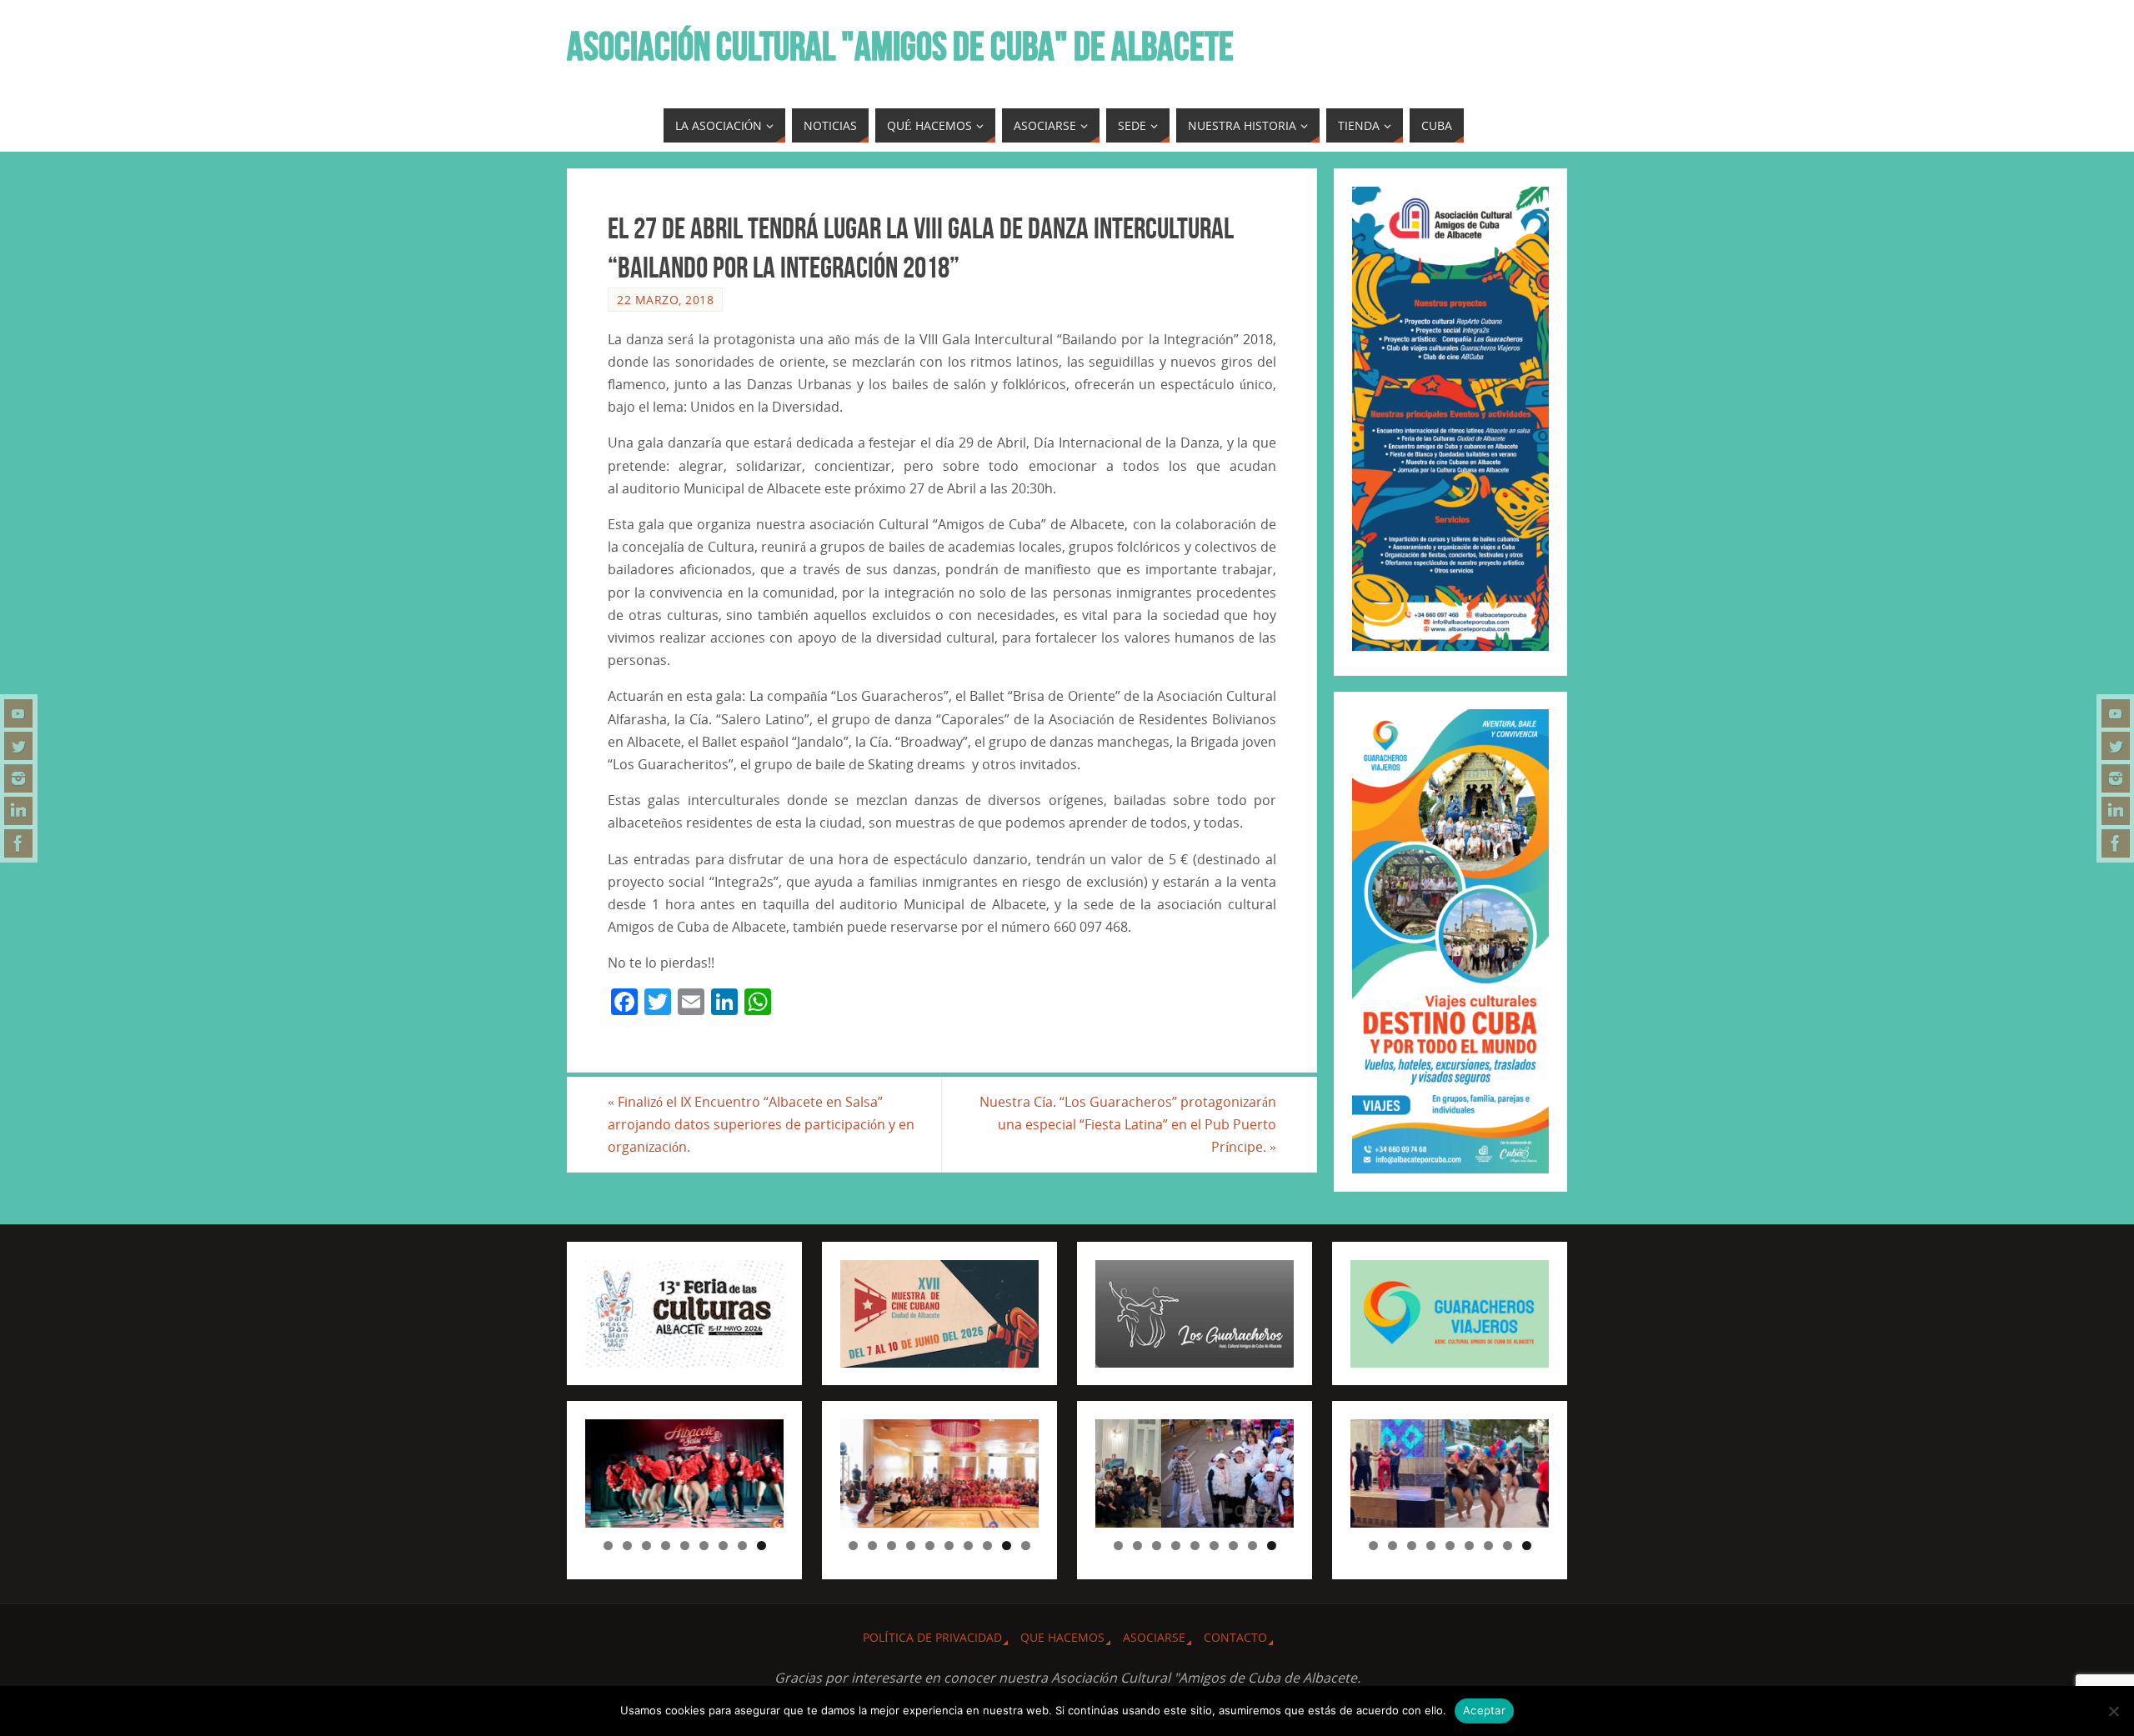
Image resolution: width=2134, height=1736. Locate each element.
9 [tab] (761, 1546)
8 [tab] (742, 1546)
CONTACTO (1235, 1637)
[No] (2113, 1711)
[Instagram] (18, 778)
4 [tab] (666, 1546)
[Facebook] (18, 843)
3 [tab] (646, 1546)
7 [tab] (723, 1546)
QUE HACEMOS (1062, 1637)
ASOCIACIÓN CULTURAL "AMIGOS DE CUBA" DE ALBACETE (900, 47)
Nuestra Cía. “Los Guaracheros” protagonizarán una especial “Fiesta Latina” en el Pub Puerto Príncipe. (1128, 1124)
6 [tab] (704, 1546)
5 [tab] (685, 1546)
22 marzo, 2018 (665, 300)
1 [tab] (608, 1546)
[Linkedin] (18, 811)
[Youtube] (18, 713)
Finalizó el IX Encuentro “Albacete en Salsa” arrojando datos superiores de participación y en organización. (761, 1124)
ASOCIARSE (1154, 1637)
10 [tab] (1026, 1546)
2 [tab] (627, 1546)
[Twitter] (18, 746)
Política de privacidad (932, 1637)
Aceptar (1484, 1710)
